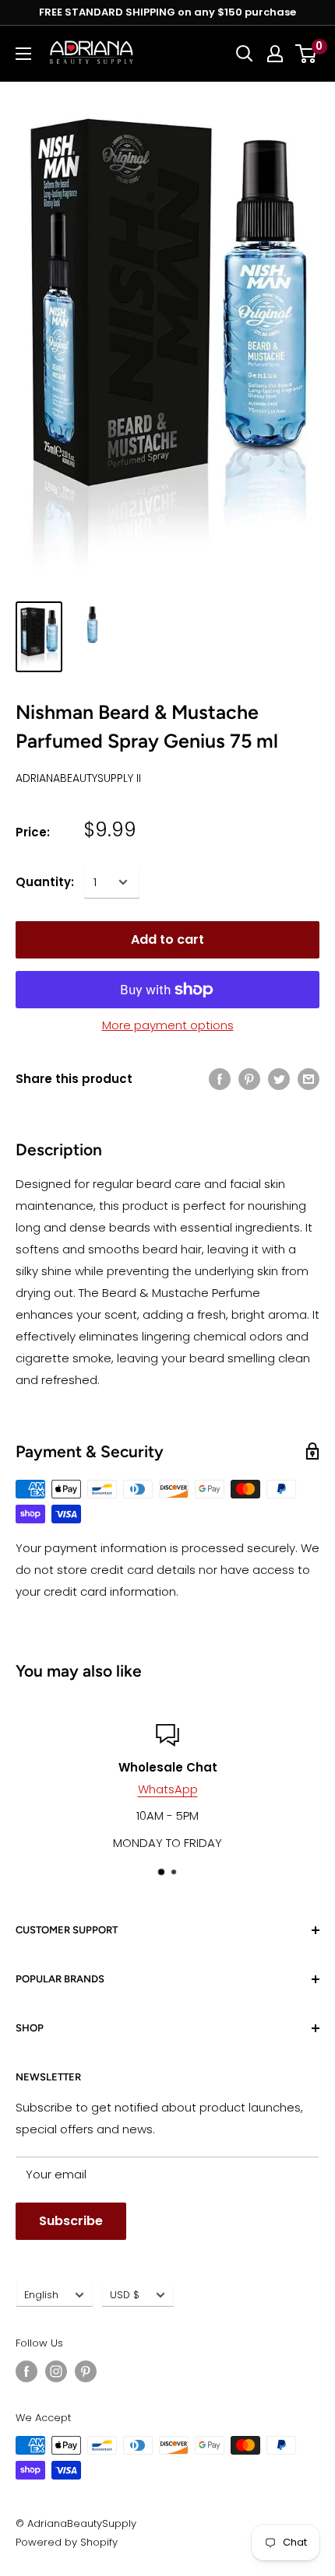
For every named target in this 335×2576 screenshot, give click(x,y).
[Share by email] (309, 1079)
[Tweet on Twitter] (279, 1079)
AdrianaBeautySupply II (78, 778)
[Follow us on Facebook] (26, 2371)
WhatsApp (168, 1789)
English (41, 2295)
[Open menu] (23, 54)
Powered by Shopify (67, 2542)
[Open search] (245, 54)
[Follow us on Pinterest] (86, 2371)
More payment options (168, 1025)
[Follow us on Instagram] (56, 2371)
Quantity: (45, 882)
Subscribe (71, 2221)
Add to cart (167, 939)
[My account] (275, 54)
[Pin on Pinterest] (249, 1079)
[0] (307, 54)
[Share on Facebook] (220, 1079)
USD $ (125, 2295)
